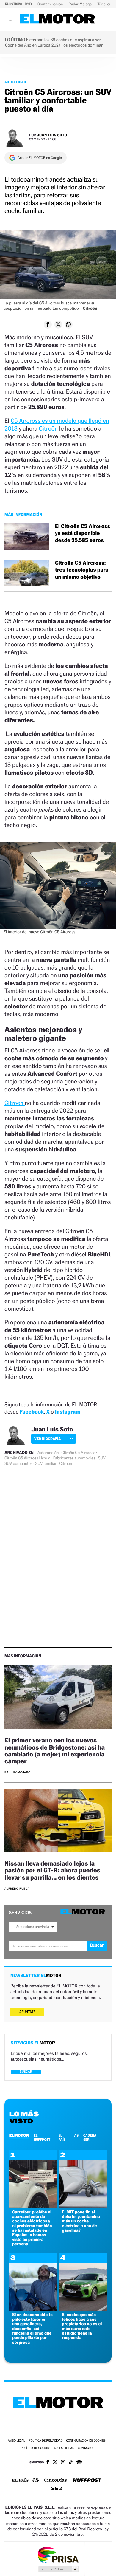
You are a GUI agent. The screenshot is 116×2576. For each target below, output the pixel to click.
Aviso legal (16, 2441)
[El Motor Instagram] (63, 2463)
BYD (29, 4)
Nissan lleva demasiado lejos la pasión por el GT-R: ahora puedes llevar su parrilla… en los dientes (52, 1870)
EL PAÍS (62, 2137)
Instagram (68, 1412)
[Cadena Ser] (57, 2489)
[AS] (36, 2480)
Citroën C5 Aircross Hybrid (28, 1458)
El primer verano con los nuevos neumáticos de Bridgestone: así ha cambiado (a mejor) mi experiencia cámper (55, 1750)
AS (76, 2135)
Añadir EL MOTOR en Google (40, 158)
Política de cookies (36, 2448)
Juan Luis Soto (52, 135)
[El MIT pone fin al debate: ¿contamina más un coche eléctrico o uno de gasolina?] (83, 2206)
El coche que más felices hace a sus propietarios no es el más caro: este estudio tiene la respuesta (82, 2326)
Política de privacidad (46, 2441)
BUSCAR (26, 2072)
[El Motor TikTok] (71, 2463)
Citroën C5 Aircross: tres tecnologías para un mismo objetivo (82, 570)
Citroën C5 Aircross (78, 1453)
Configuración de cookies (86, 2441)
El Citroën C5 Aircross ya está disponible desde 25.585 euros (83, 533)
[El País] (20, 2481)
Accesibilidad (64, 2448)
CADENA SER (90, 2137)
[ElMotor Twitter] (55, 2463)
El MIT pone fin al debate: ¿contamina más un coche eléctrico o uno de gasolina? (81, 2221)
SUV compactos (18, 1464)
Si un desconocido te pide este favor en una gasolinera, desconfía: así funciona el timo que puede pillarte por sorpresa (32, 2328)
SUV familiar (46, 1464)
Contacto (85, 2448)
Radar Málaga (80, 4)
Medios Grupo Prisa (58, 2569)
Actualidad (15, 82)
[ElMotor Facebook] (48, 2463)
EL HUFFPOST (42, 2137)
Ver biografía (47, 1439)
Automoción (48, 1453)
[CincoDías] (56, 2481)
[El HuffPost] (87, 2481)
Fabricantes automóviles (74, 1458)
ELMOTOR (19, 2135)
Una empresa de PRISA (58, 2555)
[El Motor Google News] (79, 2463)
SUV (102, 1458)
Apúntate (27, 2012)
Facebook (32, 1412)
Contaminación (51, 4)
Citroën (48, 428)
